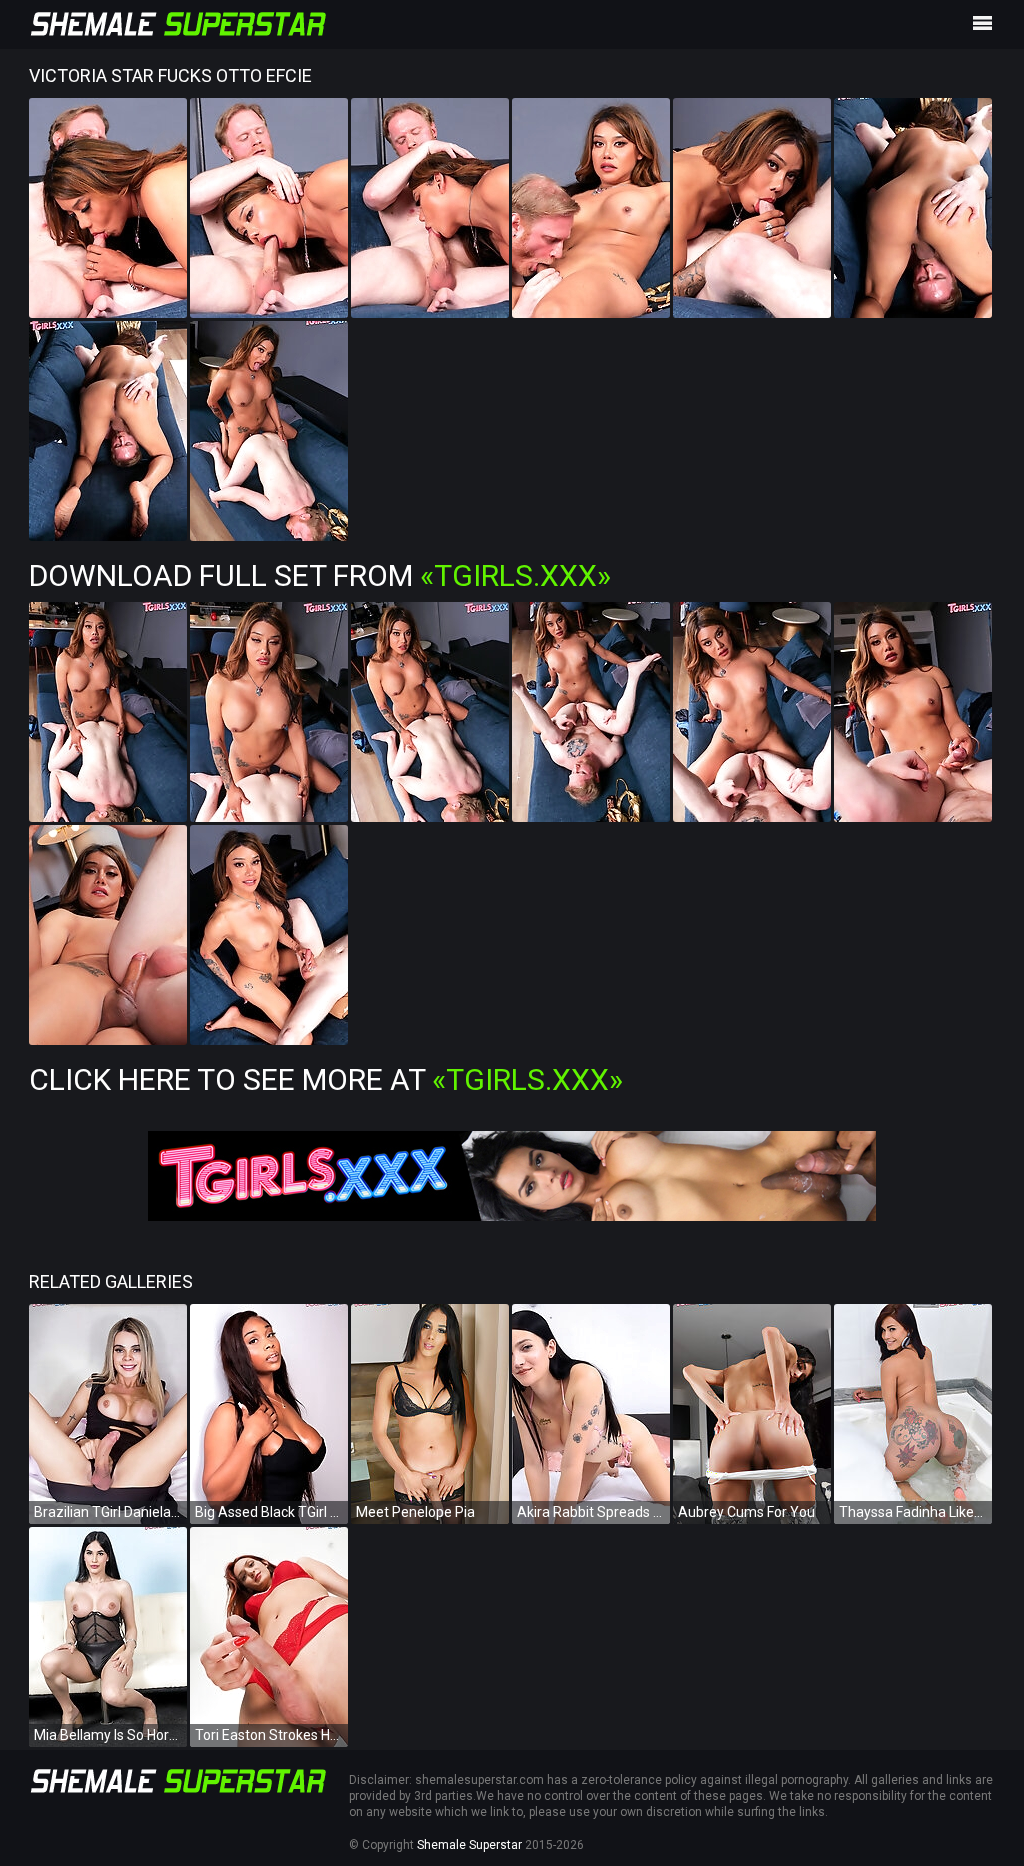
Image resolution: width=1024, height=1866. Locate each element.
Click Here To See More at (326, 1079)
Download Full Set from (320, 575)
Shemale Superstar (469, 1845)
